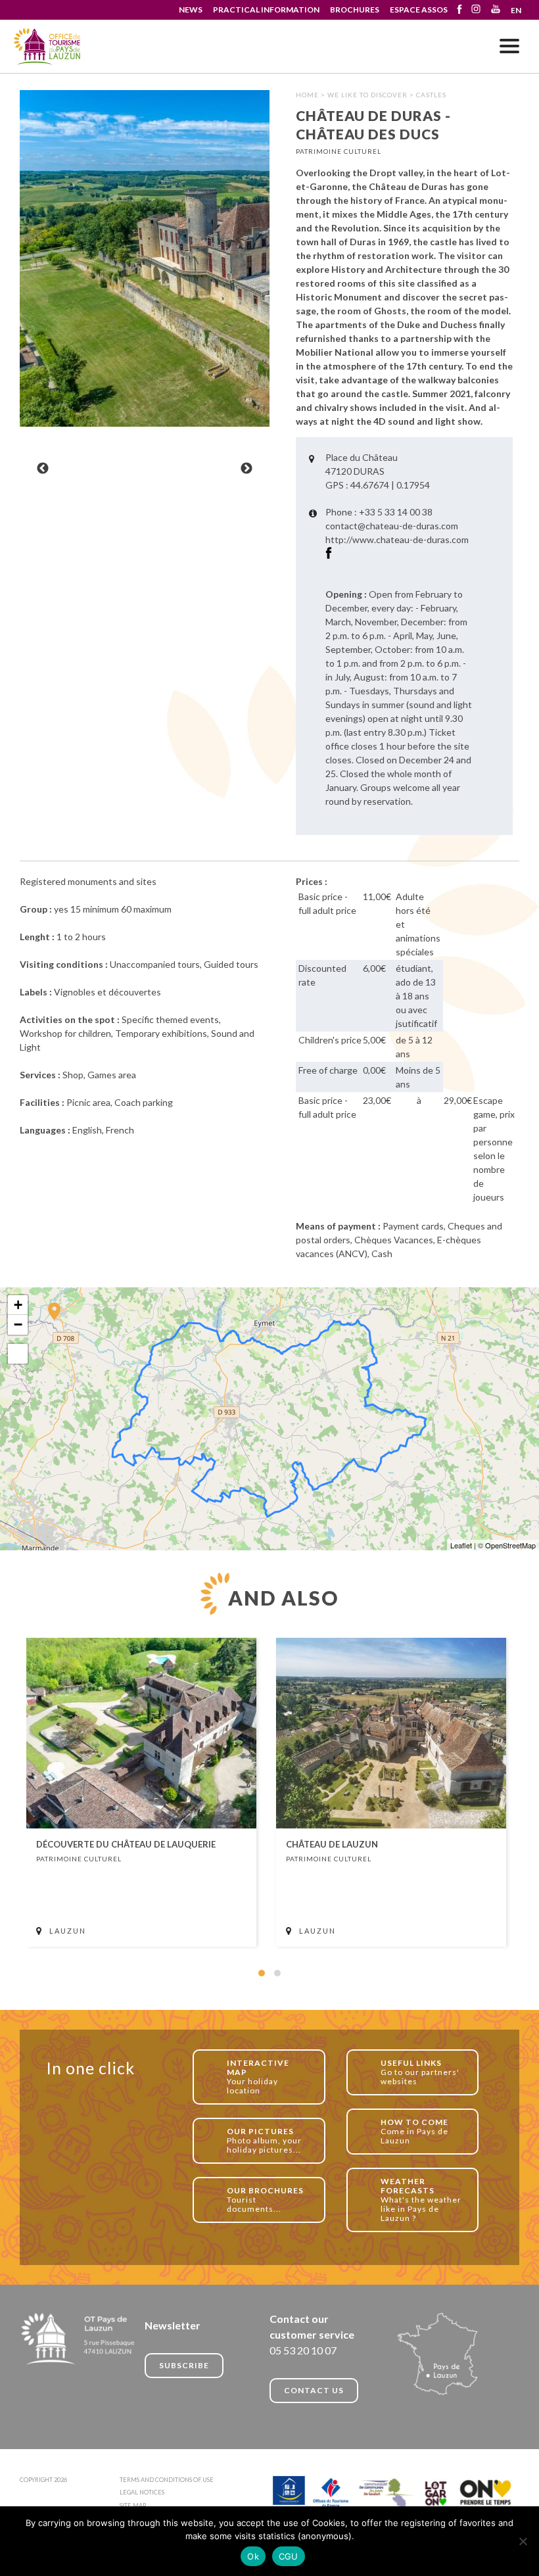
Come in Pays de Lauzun (414, 2131)
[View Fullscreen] (18, 1354)
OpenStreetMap (510, 1545)
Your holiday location (258, 2077)
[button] (262, 1973)
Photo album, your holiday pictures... (264, 2140)
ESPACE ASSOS (419, 10)
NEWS (191, 10)
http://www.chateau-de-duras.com (397, 539)
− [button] (18, 1324)
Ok (253, 2556)
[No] (523, 2541)
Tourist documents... (265, 2200)
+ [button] (18, 1305)
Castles (431, 95)
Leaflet (461, 1545)
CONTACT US (314, 2390)
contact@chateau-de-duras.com (392, 526)
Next (246, 469)
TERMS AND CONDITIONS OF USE (167, 2480)
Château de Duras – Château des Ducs (48, 47)
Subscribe (184, 2365)
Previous (43, 469)
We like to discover (367, 95)
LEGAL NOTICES (142, 2492)
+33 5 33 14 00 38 (396, 512)
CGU (289, 2556)
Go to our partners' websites (420, 2072)
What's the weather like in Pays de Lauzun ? (421, 2200)
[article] (141, 1792)
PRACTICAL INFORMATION (266, 10)
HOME (307, 95)
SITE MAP (133, 2505)
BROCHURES (355, 10)
